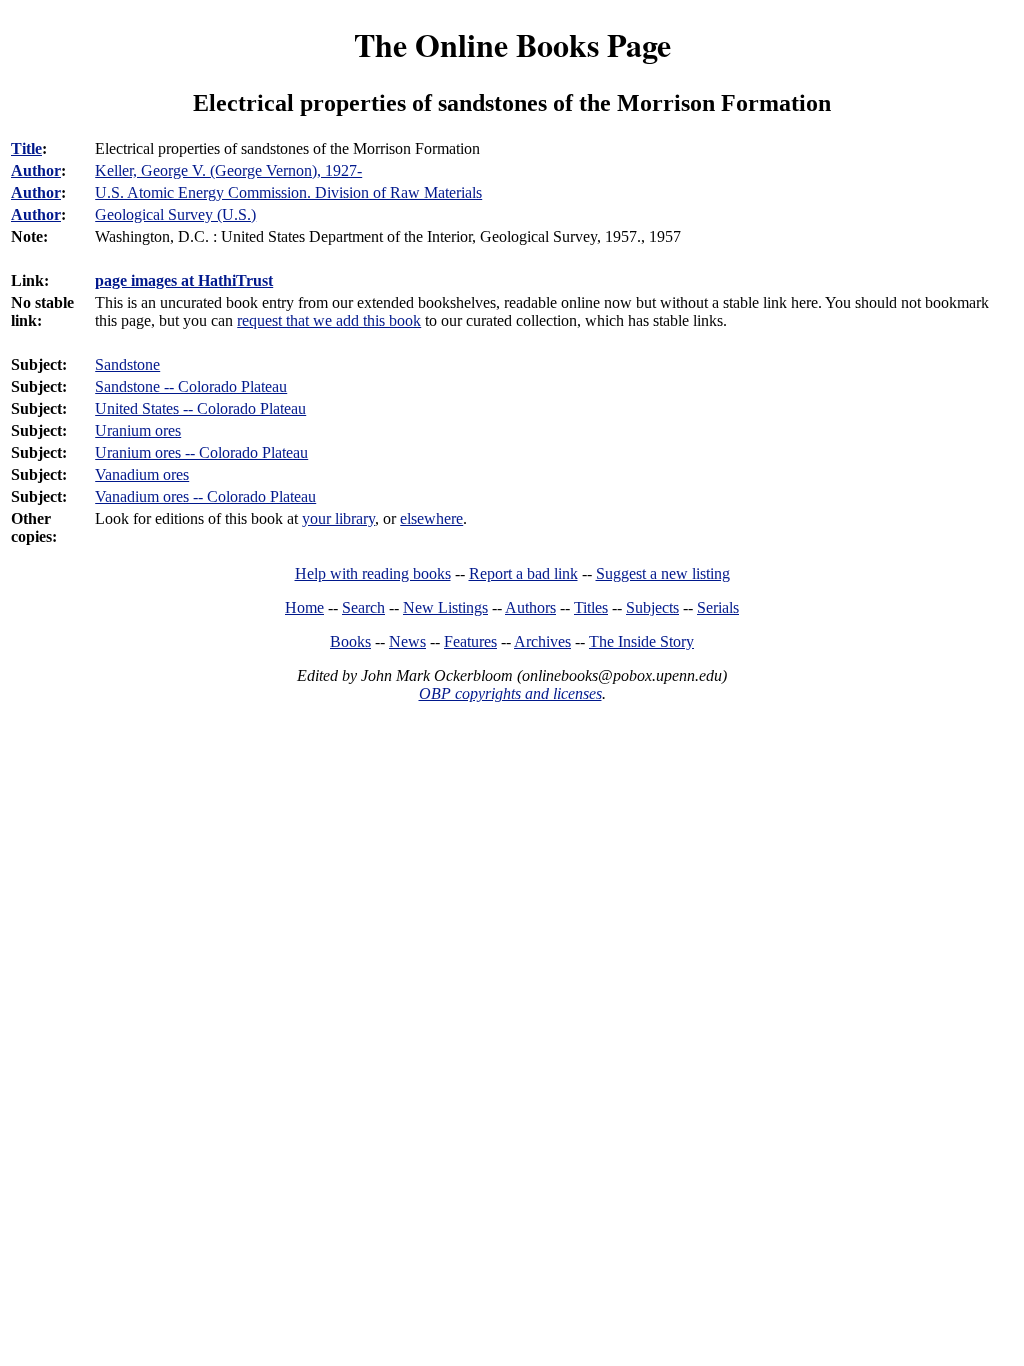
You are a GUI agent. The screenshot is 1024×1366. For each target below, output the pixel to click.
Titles (591, 607)
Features (470, 641)
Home (304, 607)
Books (350, 641)
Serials (718, 607)
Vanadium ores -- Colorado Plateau (205, 496)
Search (363, 607)
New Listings (445, 607)
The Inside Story (641, 641)
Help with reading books (373, 573)
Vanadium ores (142, 474)
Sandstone (127, 364)
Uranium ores (138, 430)
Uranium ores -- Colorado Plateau (201, 452)
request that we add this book (329, 320)
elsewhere (431, 518)
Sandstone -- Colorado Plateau (191, 386)
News (407, 641)
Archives (542, 641)
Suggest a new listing (663, 573)
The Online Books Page (512, 44)
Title (26, 148)
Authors (530, 607)
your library (338, 518)
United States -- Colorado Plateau (200, 408)
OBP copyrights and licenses (510, 693)
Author (36, 170)
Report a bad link (523, 573)
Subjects (652, 607)
